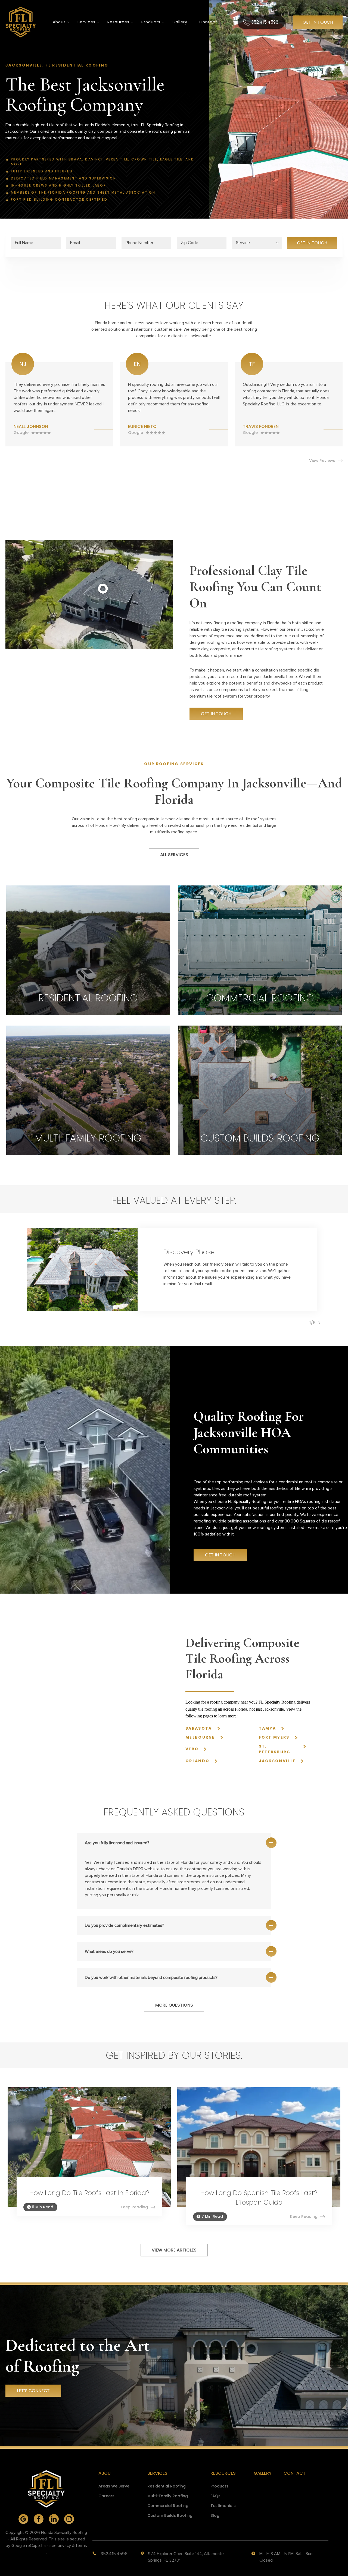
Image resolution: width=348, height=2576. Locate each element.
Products (151, 22)
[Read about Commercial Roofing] (260, 950)
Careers (106, 2496)
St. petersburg (275, 1749)
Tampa (268, 1728)
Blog (215, 2515)
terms (81, 2546)
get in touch (318, 22)
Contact (208, 22)
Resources (223, 2473)
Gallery (180, 22)
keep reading (134, 2207)
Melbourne (200, 1737)
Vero (192, 1749)
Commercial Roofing (168, 2506)
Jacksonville (277, 1761)
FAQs (215, 2496)
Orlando (197, 1761)
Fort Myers (274, 1737)
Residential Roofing (167, 2486)
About (59, 22)
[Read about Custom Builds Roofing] (260, 1090)
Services (86, 22)
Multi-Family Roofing (168, 2496)
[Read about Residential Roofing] (88, 950)
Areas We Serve (114, 2486)
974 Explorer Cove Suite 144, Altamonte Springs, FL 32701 (186, 2557)
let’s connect (33, 2391)
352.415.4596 (265, 22)
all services (174, 855)
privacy (64, 2546)
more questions (174, 2005)
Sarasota (199, 1728)
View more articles (174, 2250)
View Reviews (322, 461)
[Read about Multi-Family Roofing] (88, 1090)
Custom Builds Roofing (170, 2515)
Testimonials (223, 2506)
